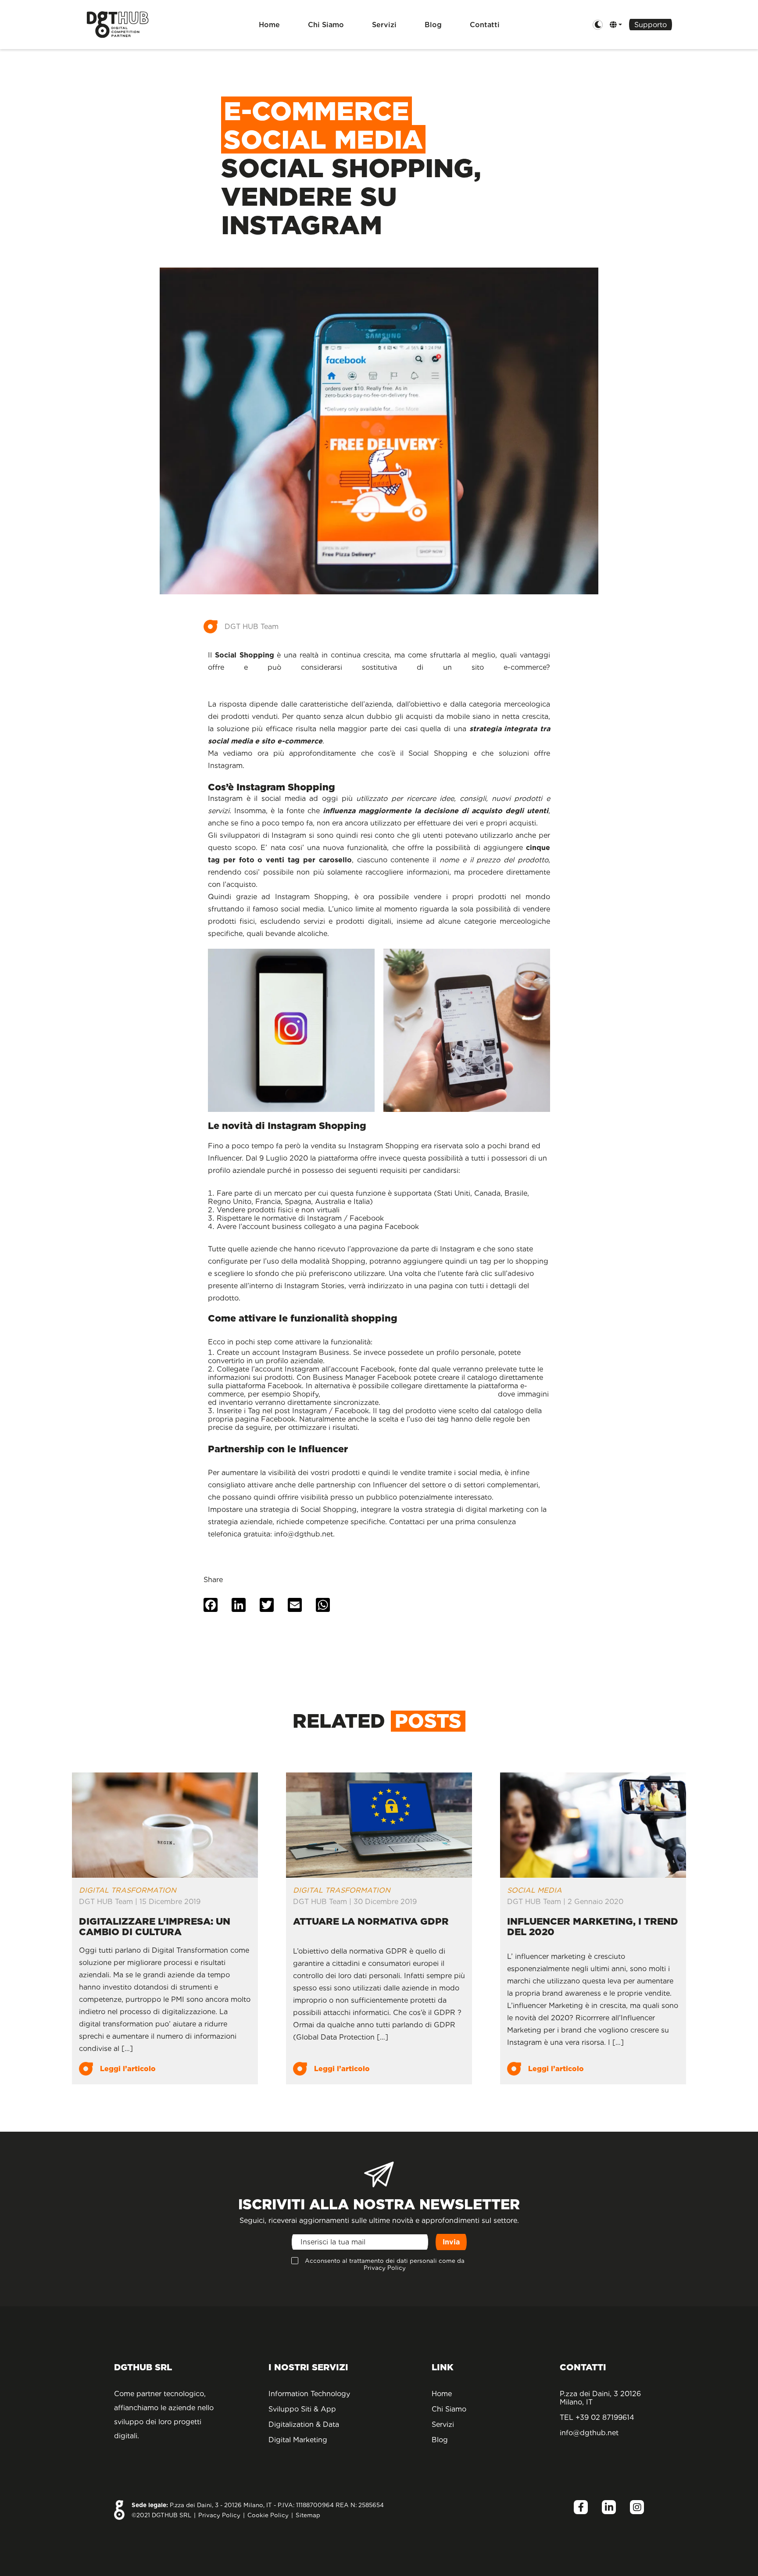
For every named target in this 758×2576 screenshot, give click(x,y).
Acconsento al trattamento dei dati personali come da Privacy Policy (385, 2264)
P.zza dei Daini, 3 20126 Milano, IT (600, 2398)
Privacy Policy (219, 2515)
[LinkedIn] (239, 1606)
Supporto (651, 25)
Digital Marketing (298, 2440)
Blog (433, 25)
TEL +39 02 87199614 (597, 2417)
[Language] (616, 25)
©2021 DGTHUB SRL (161, 2515)
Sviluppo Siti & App (302, 2409)
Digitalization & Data (304, 2424)
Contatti (485, 25)
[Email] (295, 1606)
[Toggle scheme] (598, 25)
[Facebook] (211, 1606)
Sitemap (308, 2515)
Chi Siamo (326, 25)
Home (269, 25)
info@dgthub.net (589, 2433)
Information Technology (309, 2394)
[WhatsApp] (323, 1606)
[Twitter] (267, 1606)
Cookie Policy (268, 2515)
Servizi (384, 25)
